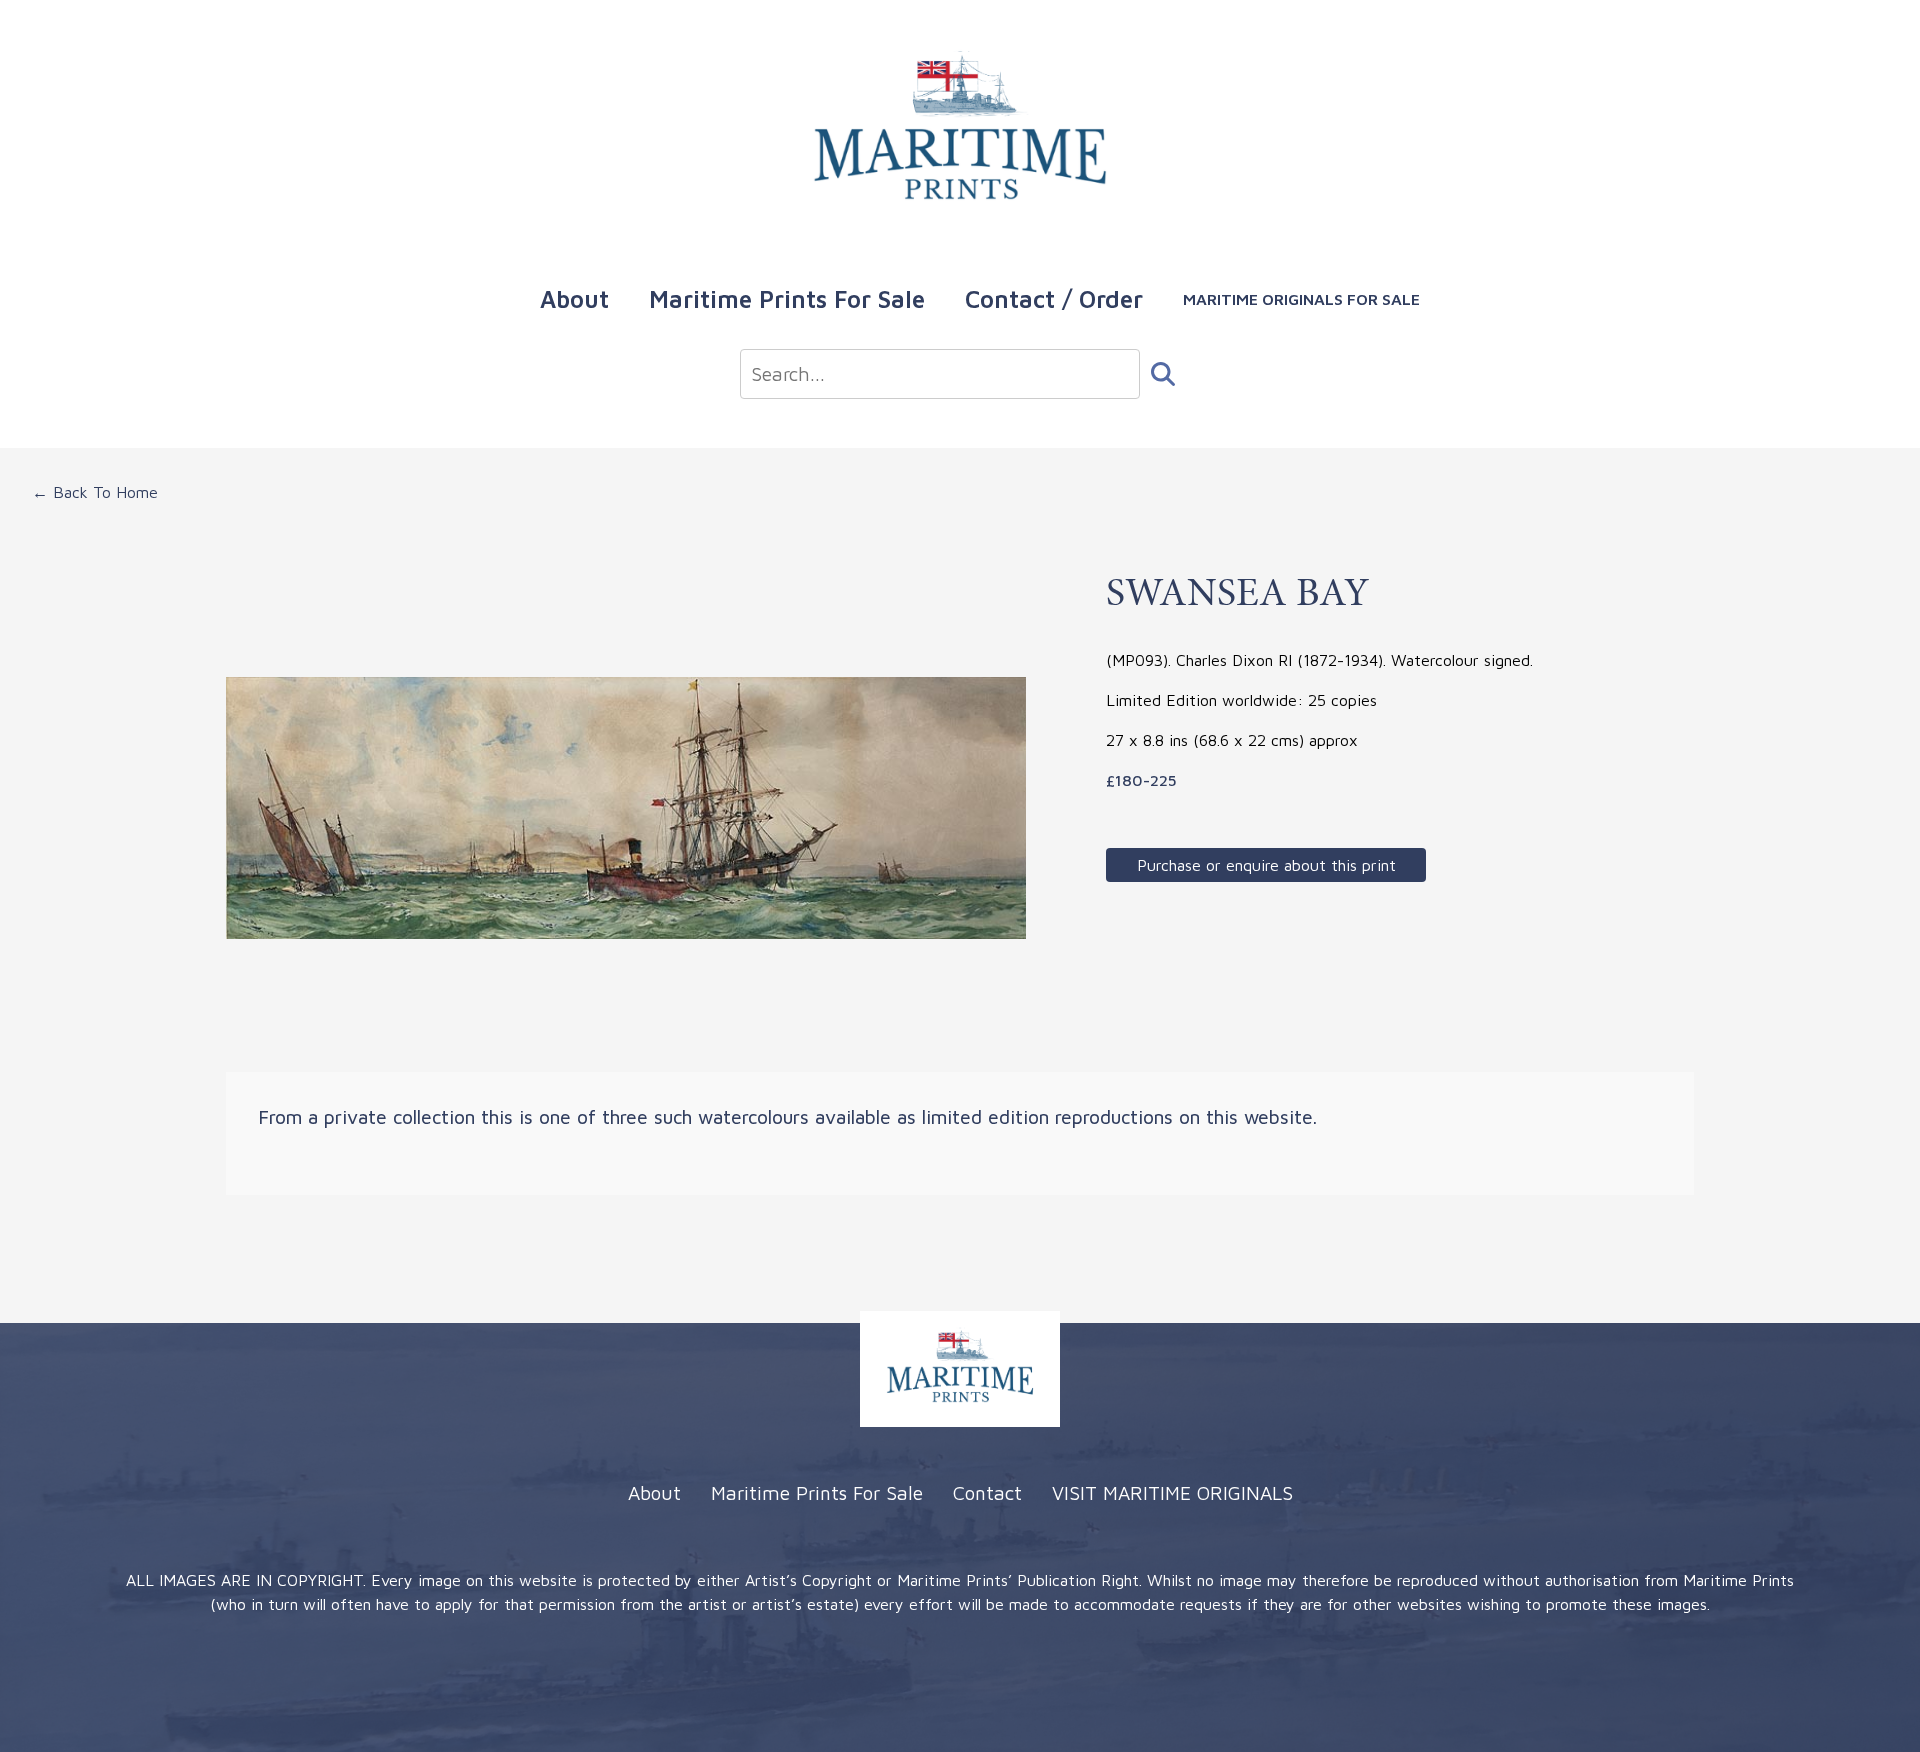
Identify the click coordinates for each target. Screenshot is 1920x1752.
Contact (987, 1492)
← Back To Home (95, 492)
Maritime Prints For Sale (787, 299)
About (574, 299)
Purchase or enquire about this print (1266, 865)
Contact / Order (1054, 299)
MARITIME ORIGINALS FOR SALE (1301, 299)
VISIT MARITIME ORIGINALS (1172, 1492)
